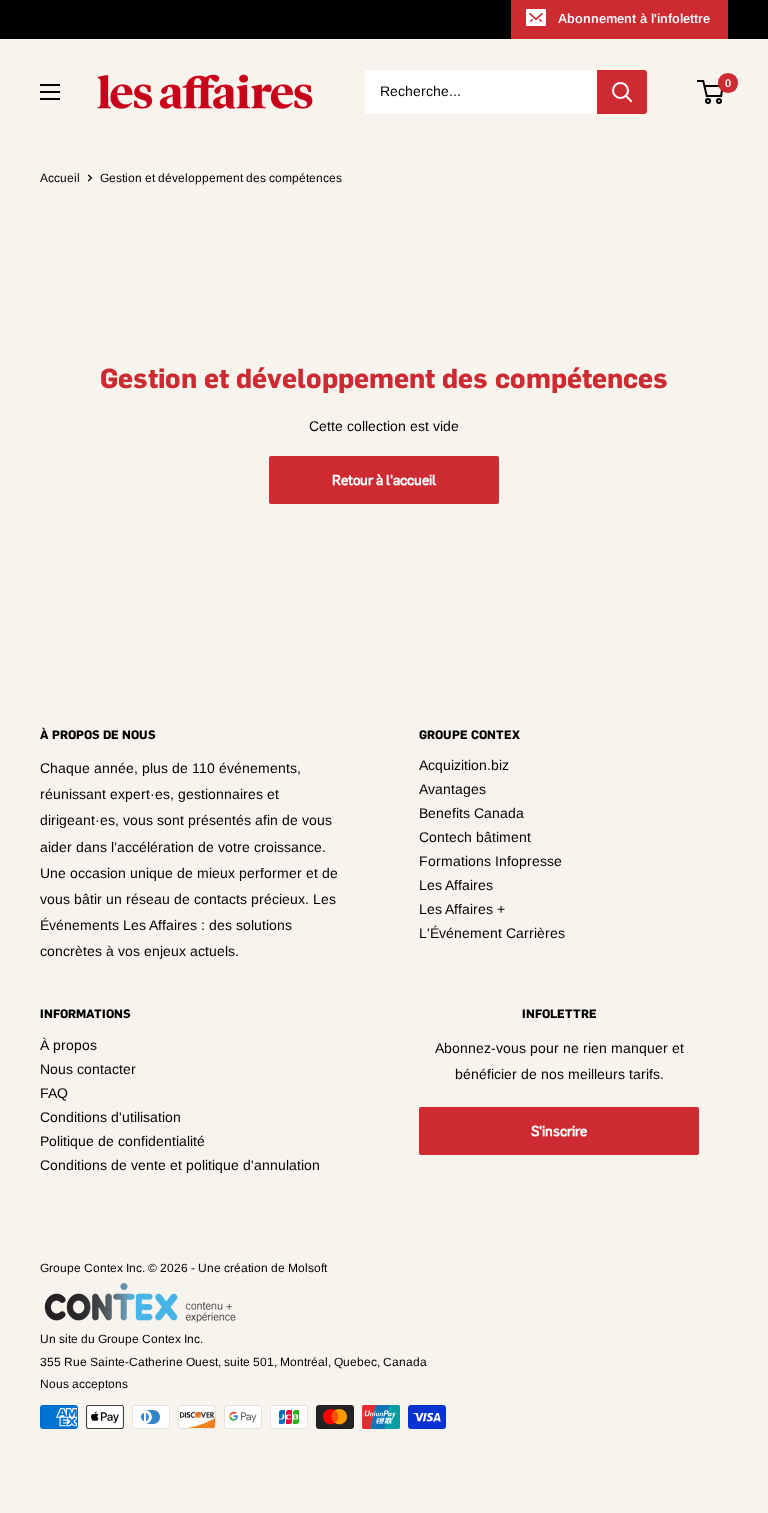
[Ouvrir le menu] (50, 92)
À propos (68, 1045)
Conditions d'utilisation (110, 1117)
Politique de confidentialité (122, 1141)
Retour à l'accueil (384, 480)
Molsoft (307, 1268)
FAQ (54, 1093)
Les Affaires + (462, 909)
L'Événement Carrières (492, 933)
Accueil (60, 178)
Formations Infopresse (490, 861)
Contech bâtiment (475, 837)
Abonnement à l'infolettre (634, 18)
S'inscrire (559, 1131)
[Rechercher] (622, 92)
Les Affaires (456, 885)
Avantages (452, 789)
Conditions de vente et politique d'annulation (180, 1165)
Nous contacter (88, 1069)
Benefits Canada (471, 813)
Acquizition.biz (464, 765)
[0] (711, 92)
